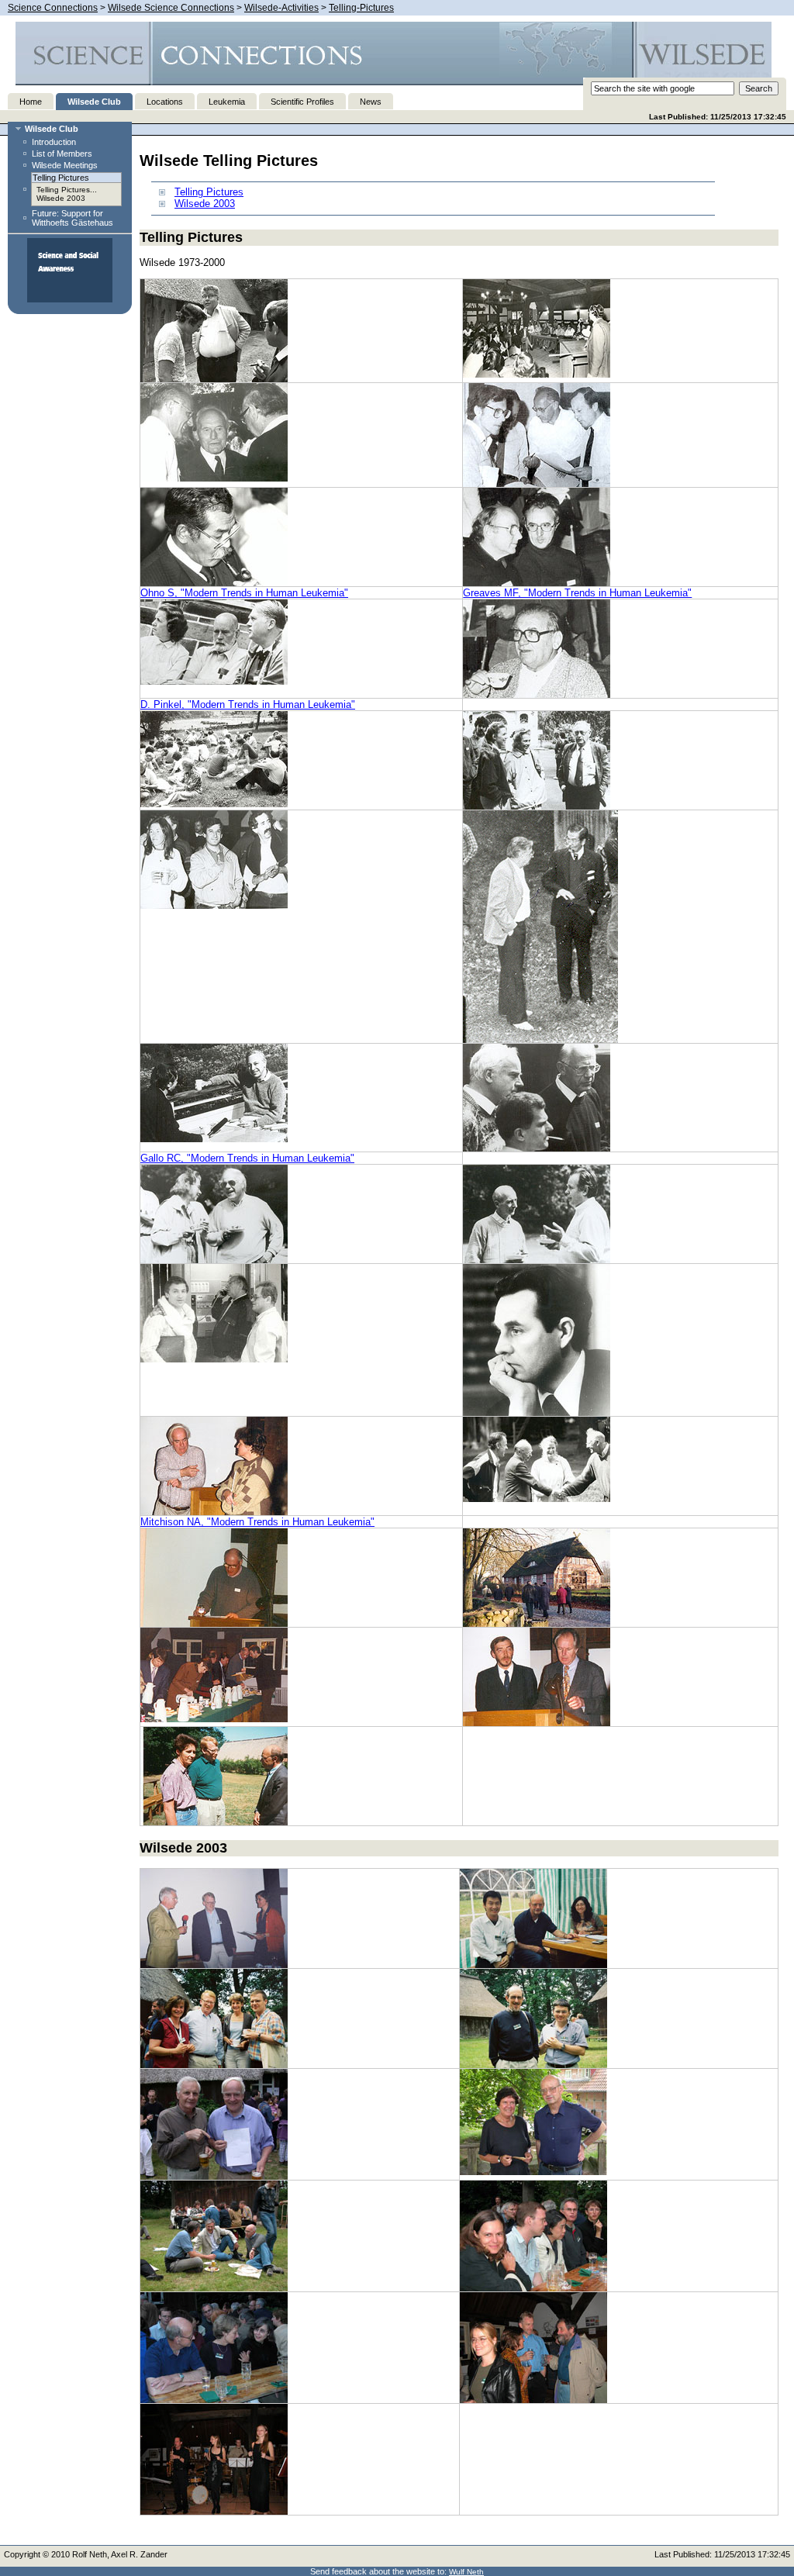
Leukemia (227, 102)
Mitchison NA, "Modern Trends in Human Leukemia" (257, 1522)
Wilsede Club (94, 102)
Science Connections (53, 8)
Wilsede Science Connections (171, 8)
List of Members (62, 154)
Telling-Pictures (361, 8)
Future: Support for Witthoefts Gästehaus (72, 218)
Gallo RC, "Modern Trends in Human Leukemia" (247, 1158)
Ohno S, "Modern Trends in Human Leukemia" (244, 593)
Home (31, 102)
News (371, 102)
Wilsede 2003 (61, 198)
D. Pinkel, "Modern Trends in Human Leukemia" (248, 704)
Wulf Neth (466, 2572)
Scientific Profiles (302, 102)
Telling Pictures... (67, 190)
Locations (165, 102)
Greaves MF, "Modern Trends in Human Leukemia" (577, 593)
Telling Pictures (209, 192)
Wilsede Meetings (65, 165)
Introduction (54, 142)
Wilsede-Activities (281, 8)
